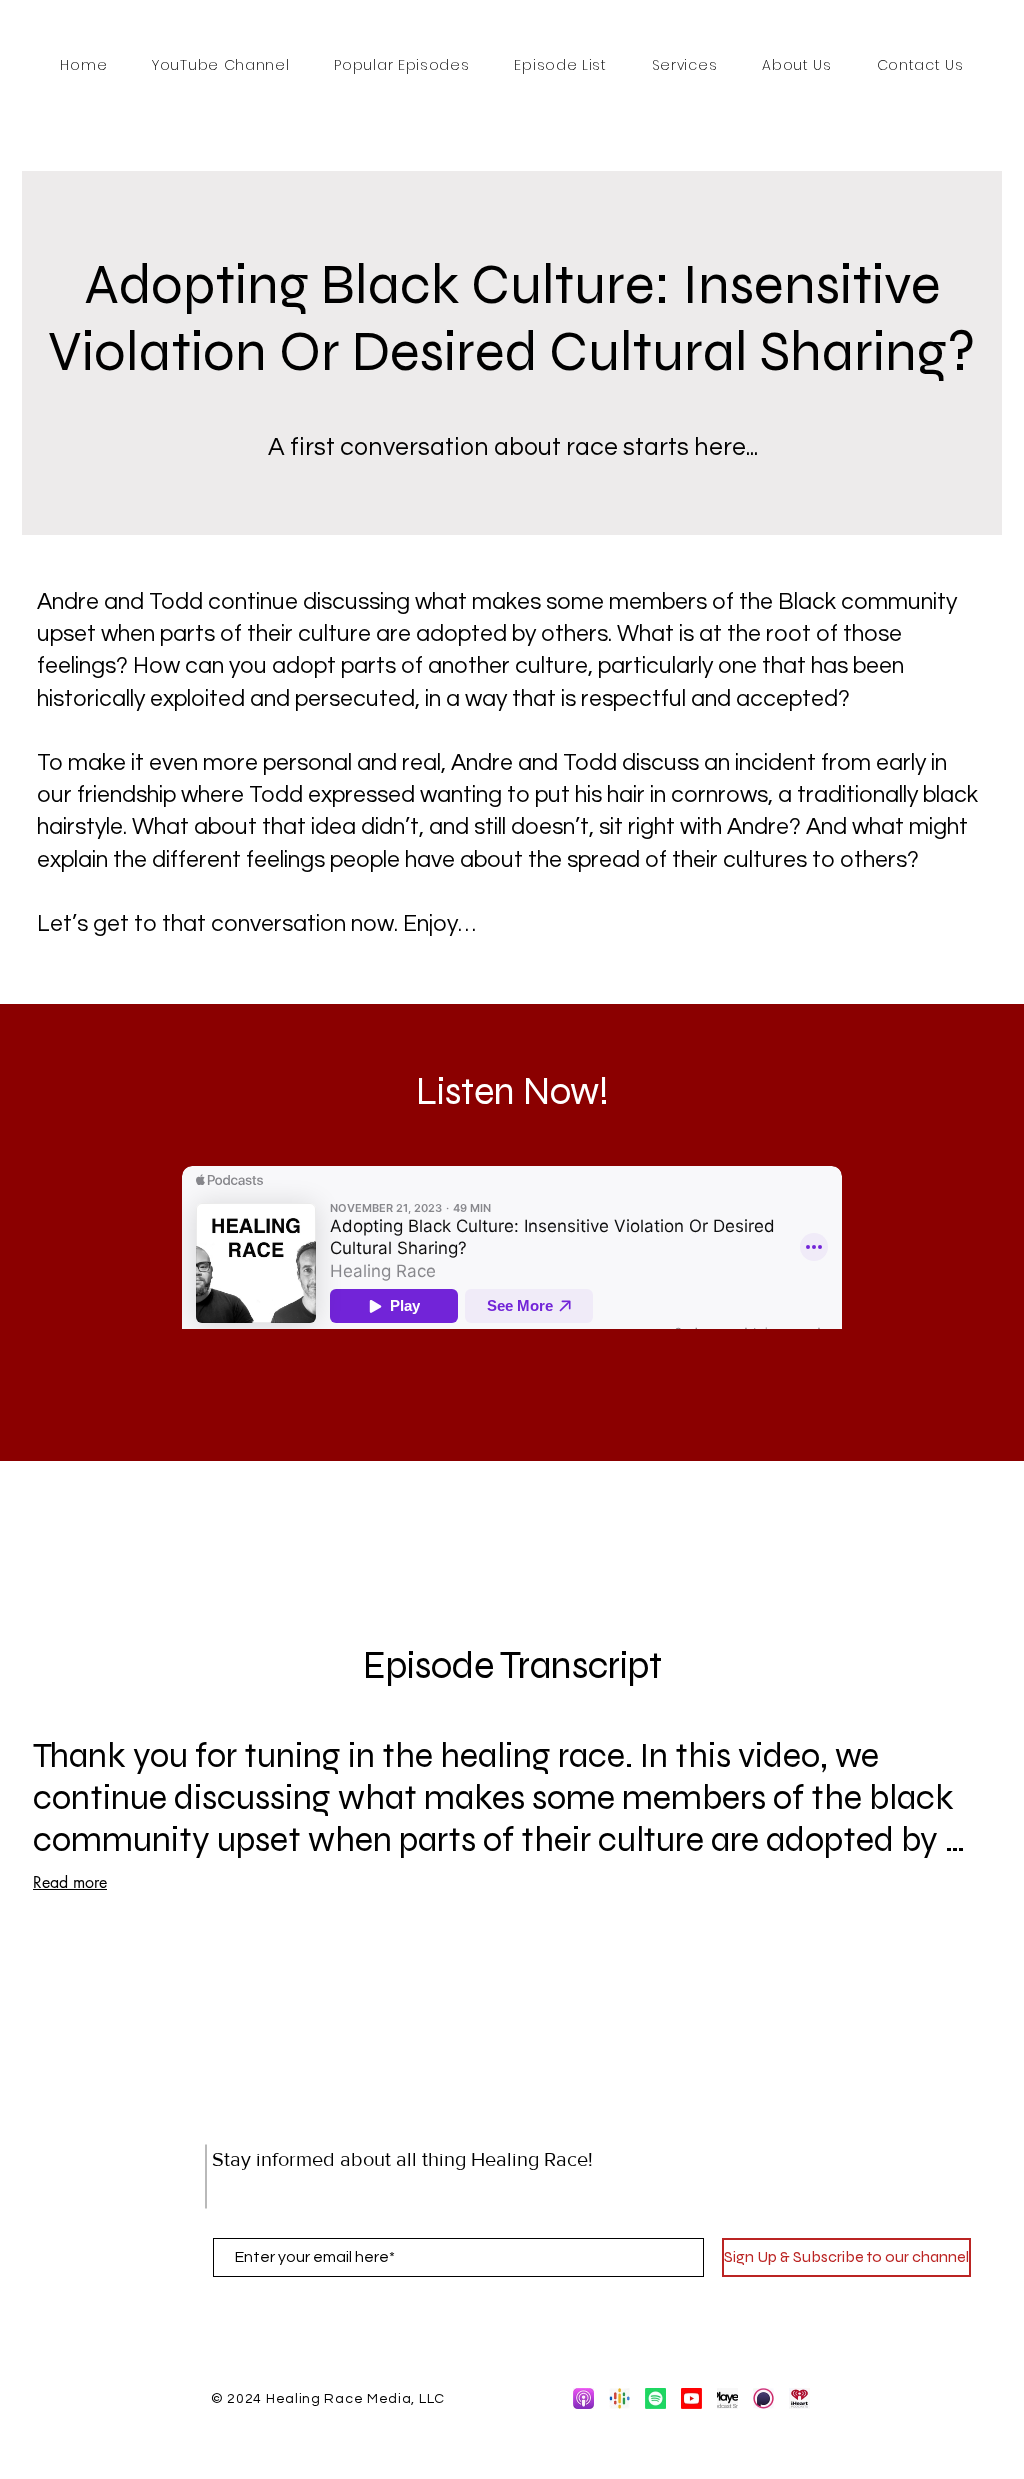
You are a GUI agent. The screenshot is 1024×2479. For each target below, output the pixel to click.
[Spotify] (655, 2398)
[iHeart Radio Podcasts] (799, 2398)
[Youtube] (691, 2398)
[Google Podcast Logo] (619, 2398)
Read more (70, 1882)
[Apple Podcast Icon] (583, 2398)
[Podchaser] (763, 2398)
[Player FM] (727, 2398)
